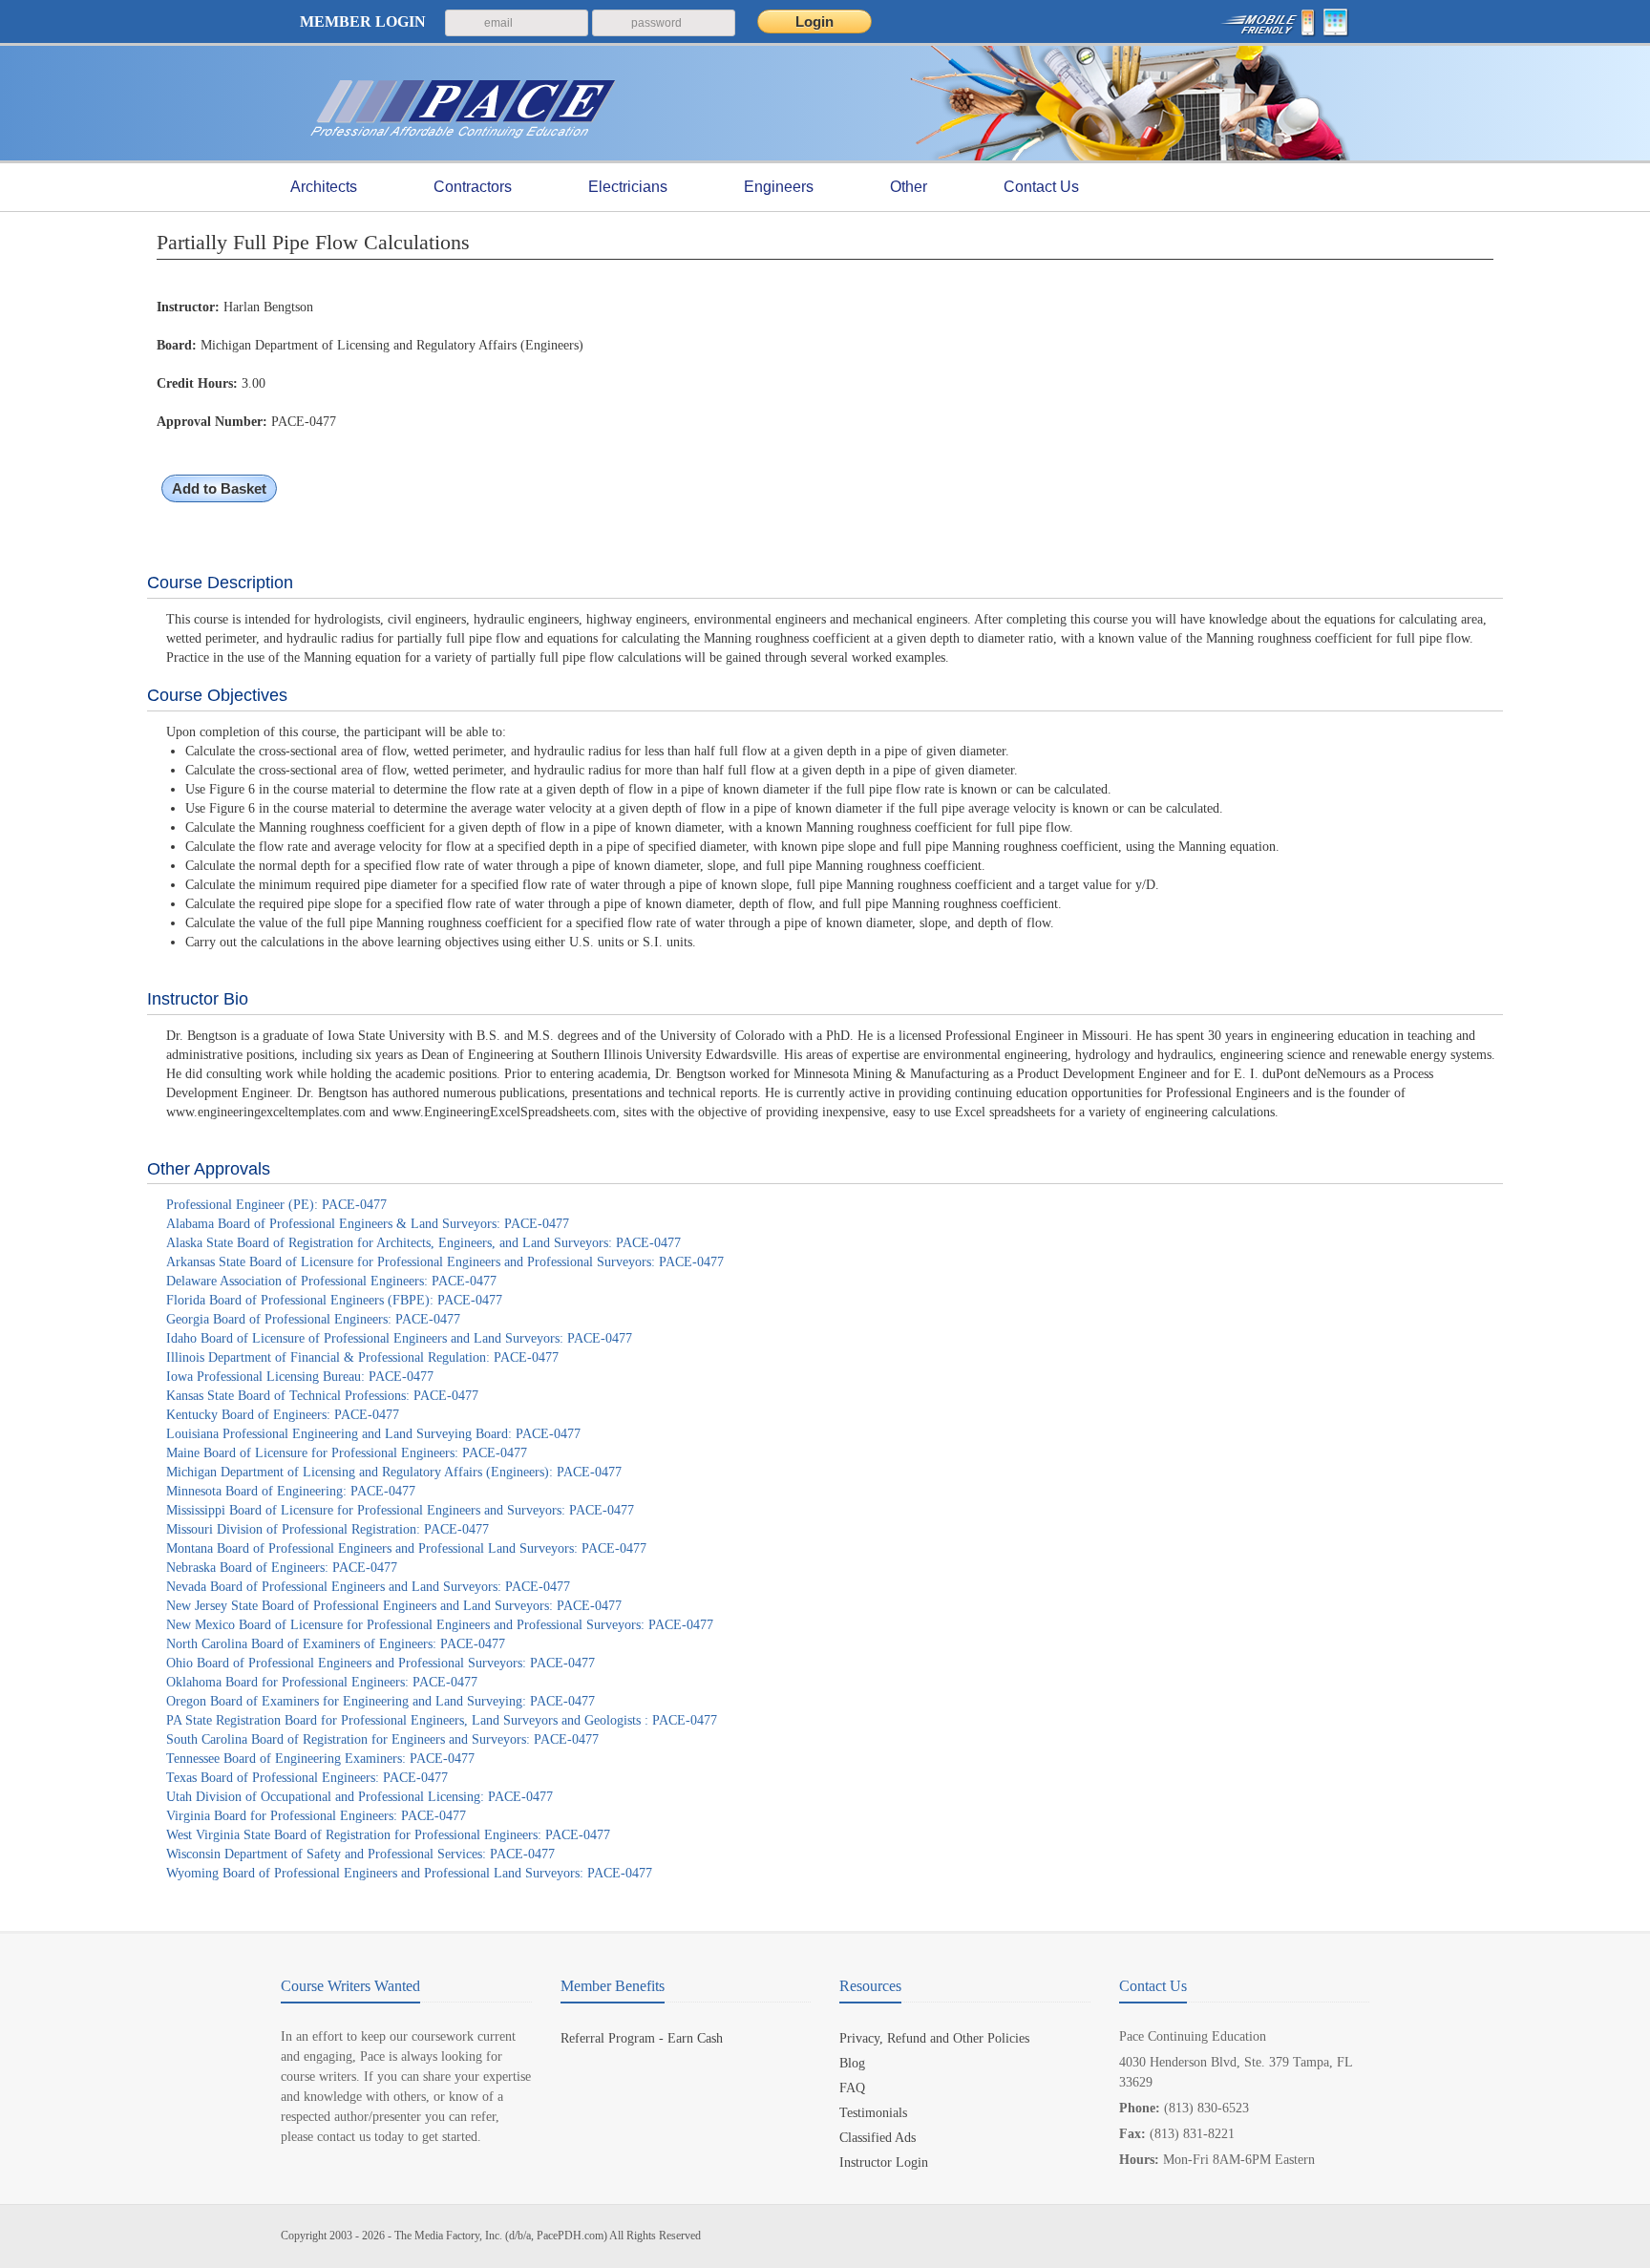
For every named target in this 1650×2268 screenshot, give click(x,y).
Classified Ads (878, 2138)
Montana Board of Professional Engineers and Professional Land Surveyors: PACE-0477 (406, 1548)
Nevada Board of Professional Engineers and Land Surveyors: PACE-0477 (368, 1587)
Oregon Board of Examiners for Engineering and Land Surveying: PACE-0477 (381, 1701)
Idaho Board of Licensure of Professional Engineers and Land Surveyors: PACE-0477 (399, 1338)
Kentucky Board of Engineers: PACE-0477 (283, 1415)
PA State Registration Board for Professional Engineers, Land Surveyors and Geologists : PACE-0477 (442, 1720)
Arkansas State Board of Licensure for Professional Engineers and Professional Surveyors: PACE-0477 (445, 1262)
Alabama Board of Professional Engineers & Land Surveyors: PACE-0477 (368, 1224)
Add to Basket (219, 488)
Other (909, 187)
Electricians (628, 187)
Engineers (779, 187)
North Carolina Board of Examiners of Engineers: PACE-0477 (336, 1644)
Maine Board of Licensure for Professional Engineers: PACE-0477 (347, 1453)
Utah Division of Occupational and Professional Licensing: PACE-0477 (360, 1797)
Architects (324, 187)
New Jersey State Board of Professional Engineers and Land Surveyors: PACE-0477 (394, 1606)
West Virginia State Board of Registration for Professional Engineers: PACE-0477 (388, 1835)
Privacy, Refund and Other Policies (934, 2038)
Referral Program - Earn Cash (642, 2038)
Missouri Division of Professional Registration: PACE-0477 (328, 1529)
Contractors (473, 187)
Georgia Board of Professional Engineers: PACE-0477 (313, 1319)
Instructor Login (884, 2162)
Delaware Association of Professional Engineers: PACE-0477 (331, 1281)
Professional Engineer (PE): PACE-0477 (276, 1205)
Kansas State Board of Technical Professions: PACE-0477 (322, 1396)
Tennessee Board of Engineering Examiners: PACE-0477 (320, 1759)
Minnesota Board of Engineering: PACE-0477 (291, 1491)
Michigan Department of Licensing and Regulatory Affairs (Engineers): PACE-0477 (394, 1472)
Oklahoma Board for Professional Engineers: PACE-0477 (322, 1682)
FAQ (852, 2088)
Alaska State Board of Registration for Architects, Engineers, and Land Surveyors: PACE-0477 (423, 1243)
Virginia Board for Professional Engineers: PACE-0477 (316, 1816)
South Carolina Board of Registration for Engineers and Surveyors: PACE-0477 (382, 1739)
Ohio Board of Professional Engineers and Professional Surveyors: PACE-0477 (381, 1663)
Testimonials (873, 2113)
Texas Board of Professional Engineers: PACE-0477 (307, 1778)
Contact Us (1041, 187)
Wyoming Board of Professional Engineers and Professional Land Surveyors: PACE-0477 (409, 1873)
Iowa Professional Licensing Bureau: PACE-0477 (300, 1377)
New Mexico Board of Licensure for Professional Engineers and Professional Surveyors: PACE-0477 (440, 1625)
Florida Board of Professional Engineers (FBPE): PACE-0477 (334, 1300)
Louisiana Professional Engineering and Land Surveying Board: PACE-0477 (373, 1434)
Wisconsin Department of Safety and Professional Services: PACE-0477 (360, 1854)
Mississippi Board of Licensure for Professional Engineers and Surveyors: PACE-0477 (400, 1510)
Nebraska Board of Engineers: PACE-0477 (282, 1568)
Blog (852, 2063)
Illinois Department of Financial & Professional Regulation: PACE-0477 (362, 1357)
